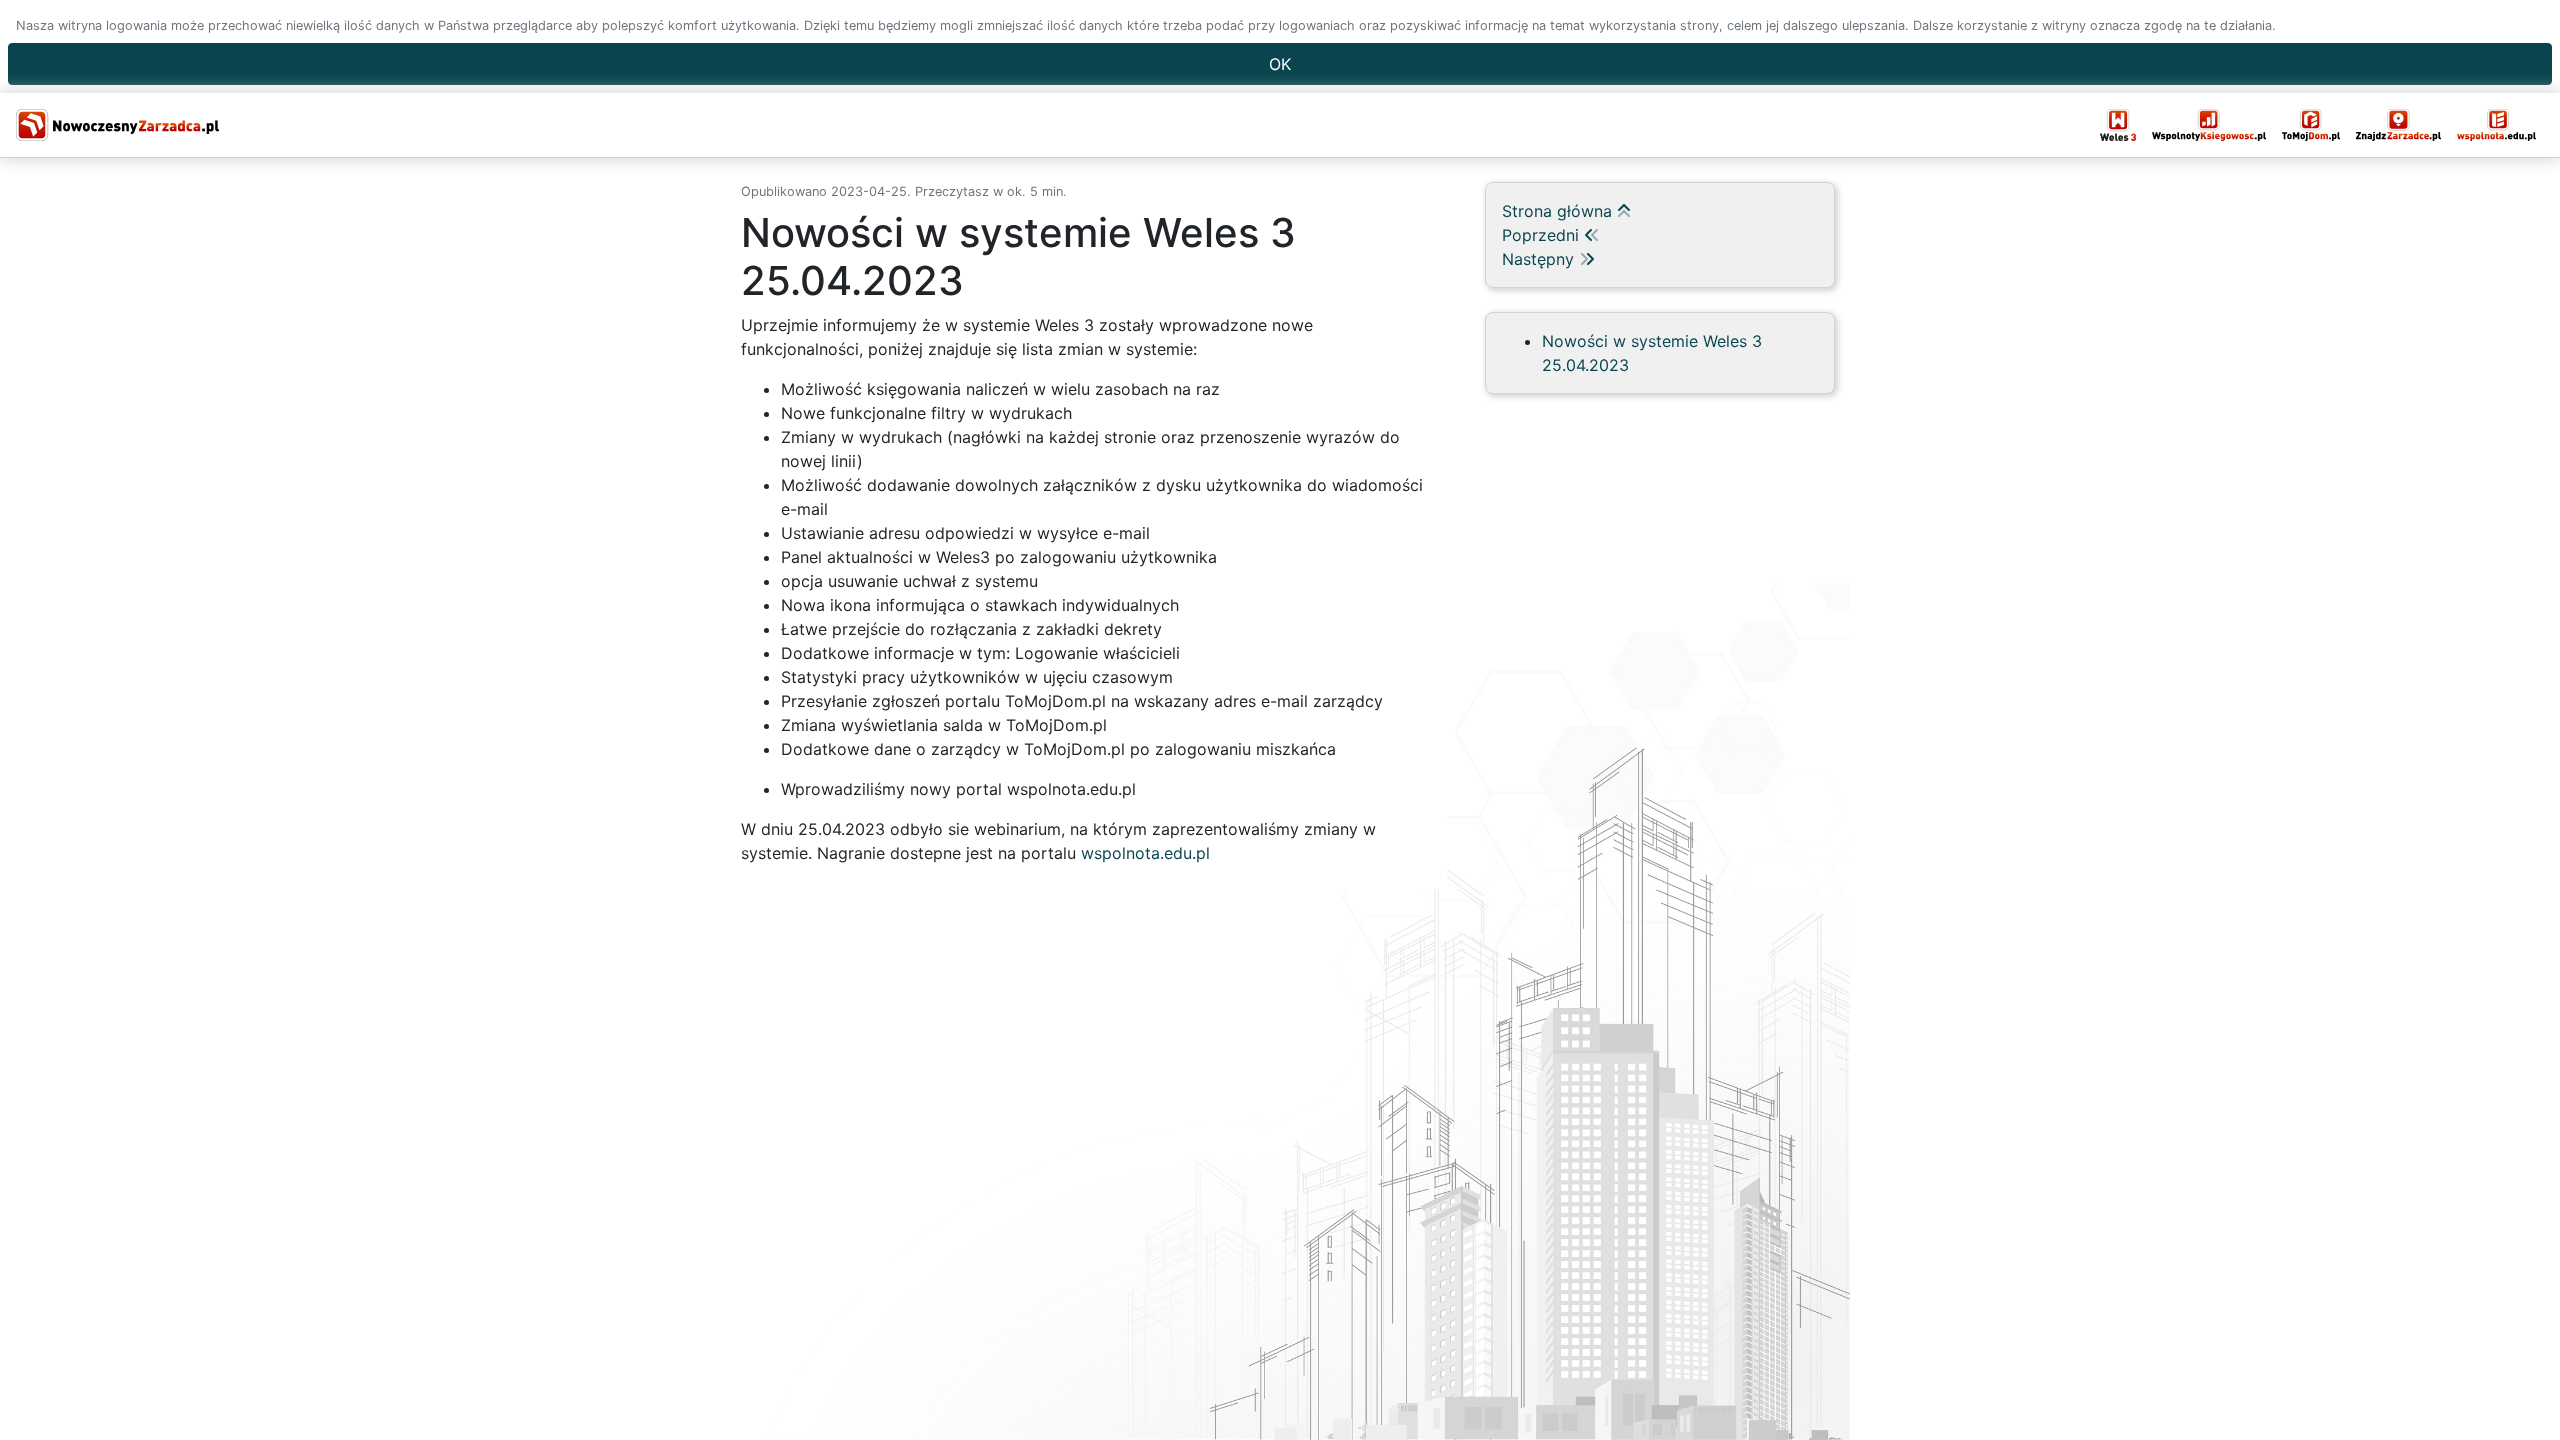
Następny (1540, 259)
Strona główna (1559, 211)
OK (1280, 64)
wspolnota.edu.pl (1145, 853)
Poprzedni (1543, 235)
